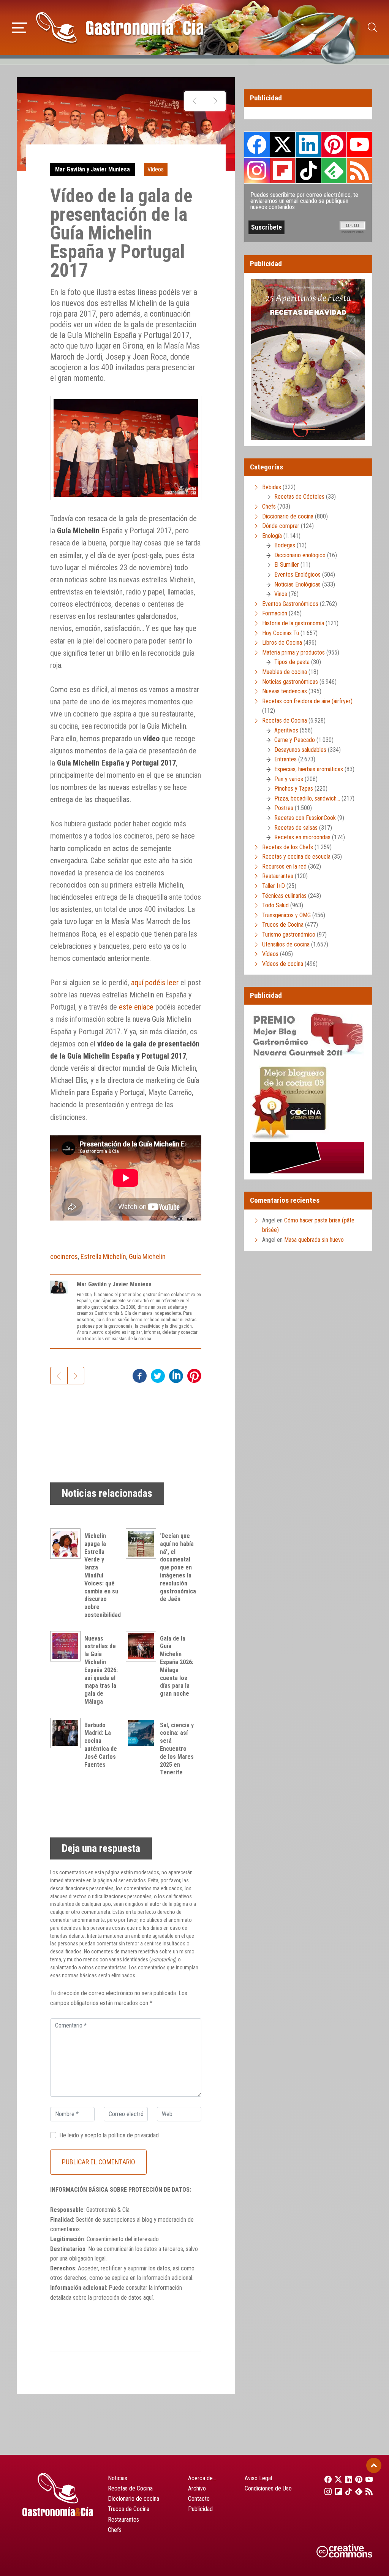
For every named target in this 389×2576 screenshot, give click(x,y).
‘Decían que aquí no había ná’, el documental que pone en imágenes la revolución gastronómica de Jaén (178, 1567)
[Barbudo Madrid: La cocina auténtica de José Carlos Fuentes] (67, 1733)
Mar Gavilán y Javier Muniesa (93, 169)
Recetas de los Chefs (288, 847)
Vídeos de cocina (283, 964)
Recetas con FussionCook (305, 818)
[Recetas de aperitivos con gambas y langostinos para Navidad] (195, 101)
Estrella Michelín (103, 1256)
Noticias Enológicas (297, 584)
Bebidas (272, 487)
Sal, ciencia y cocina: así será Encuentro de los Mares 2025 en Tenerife (177, 1749)
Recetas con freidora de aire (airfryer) (307, 701)
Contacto (199, 2499)
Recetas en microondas (302, 837)
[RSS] (367, 2491)
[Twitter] (336, 2479)
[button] (20, 27)
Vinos (281, 594)
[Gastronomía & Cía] (120, 27)
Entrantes (285, 759)
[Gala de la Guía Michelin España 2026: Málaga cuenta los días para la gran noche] (143, 1646)
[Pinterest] (357, 2479)
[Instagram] (326, 2491)
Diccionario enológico (300, 555)
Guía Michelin (147, 1256)
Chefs (269, 506)
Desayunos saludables (300, 750)
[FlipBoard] (336, 2491)
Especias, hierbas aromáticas (309, 769)
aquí (148, 2298)
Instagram (257, 170)
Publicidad (200, 2509)
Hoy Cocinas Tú (281, 633)
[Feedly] (357, 2491)
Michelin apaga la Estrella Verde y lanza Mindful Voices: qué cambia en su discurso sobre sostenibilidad (103, 1575)
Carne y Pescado (295, 740)
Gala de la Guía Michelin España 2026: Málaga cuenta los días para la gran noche (177, 1666)
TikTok (308, 170)
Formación (275, 613)
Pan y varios (289, 779)
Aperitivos (286, 730)
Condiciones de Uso (268, 2488)
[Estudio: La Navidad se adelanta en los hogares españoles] (215, 101)
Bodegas (285, 545)
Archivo (197, 2488)
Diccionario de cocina (288, 516)
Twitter (283, 144)
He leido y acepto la (109, 2135)
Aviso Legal (258, 2478)
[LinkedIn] (346, 2479)
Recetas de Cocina (285, 720)
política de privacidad (134, 2135)
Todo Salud (275, 905)
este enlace (136, 1007)
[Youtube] (367, 2479)
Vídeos (156, 169)
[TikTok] (346, 2491)
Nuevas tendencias (285, 691)
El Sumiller (287, 565)
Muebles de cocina (285, 672)
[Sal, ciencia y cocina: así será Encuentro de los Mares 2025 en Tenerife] (143, 1733)
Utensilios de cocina (286, 944)
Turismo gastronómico (289, 934)
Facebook (257, 145)
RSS (359, 170)
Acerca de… (202, 2478)
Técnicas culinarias (284, 896)
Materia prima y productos (293, 652)
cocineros (64, 1256)
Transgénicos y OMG (286, 915)
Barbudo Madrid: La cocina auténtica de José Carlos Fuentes (101, 1745)
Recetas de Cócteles (299, 497)
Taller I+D (274, 886)
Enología (272, 536)
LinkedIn (308, 144)
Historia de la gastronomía (293, 623)
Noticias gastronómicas (290, 682)
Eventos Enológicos (297, 575)
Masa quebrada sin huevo (314, 1240)
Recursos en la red (284, 866)
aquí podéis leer (155, 983)
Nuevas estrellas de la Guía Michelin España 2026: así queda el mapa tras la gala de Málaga (101, 1670)
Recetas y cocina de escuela (296, 857)
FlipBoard (283, 170)
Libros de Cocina (282, 643)
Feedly (334, 170)
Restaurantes (278, 876)
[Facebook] (326, 2479)
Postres (284, 808)
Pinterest (334, 144)
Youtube (359, 144)
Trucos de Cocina (283, 925)
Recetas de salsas (296, 828)
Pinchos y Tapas (294, 789)
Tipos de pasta (292, 662)
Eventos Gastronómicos (290, 604)
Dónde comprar (281, 526)
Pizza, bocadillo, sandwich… (307, 798)
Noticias (118, 2478)
